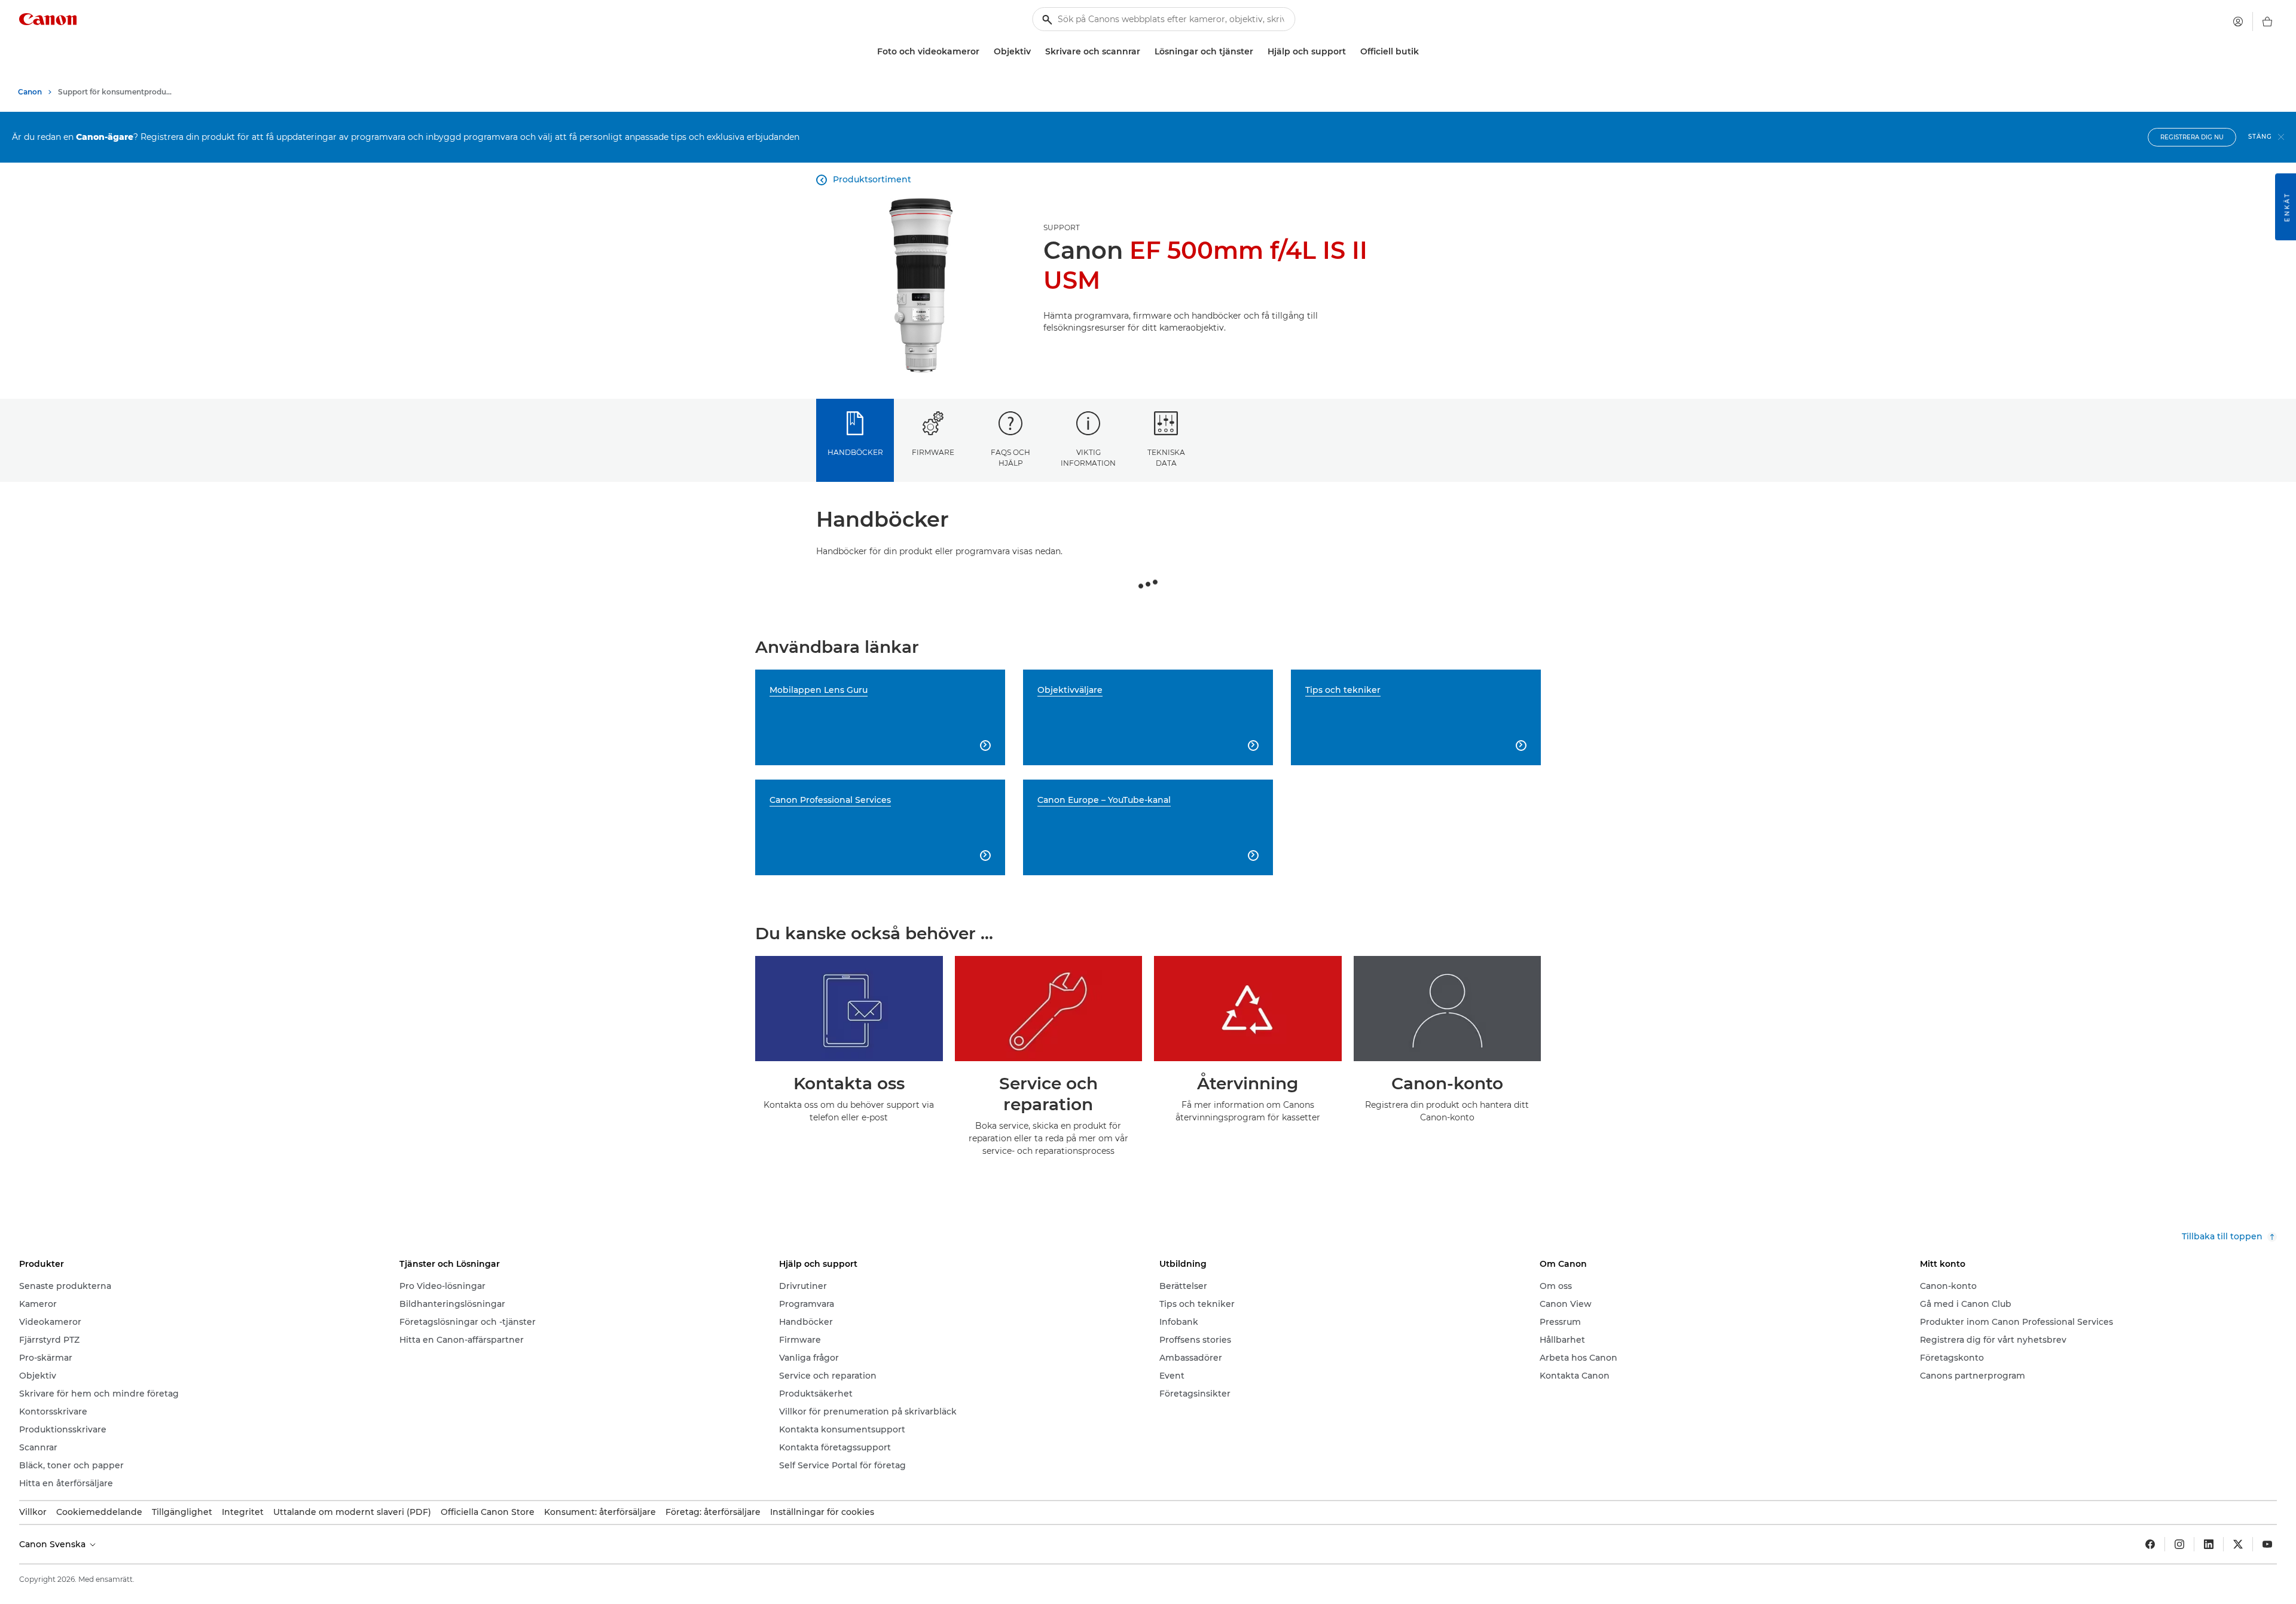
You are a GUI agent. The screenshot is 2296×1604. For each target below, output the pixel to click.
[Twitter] (2238, 1544)
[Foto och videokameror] (984, 52)
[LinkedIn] (2209, 1544)
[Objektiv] (1036, 52)
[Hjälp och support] (1351, 52)
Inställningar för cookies (822, 1512)
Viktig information (1088, 457)
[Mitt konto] (2238, 22)
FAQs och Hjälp (1010, 457)
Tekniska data (1166, 457)
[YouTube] (2267, 1544)
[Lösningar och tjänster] (1258, 52)
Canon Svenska (54, 1544)
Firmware (933, 452)
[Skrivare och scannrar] (1145, 52)
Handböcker (855, 452)
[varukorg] (2267, 22)
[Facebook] (2150, 1544)
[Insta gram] (2179, 1544)
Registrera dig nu (2192, 137)
